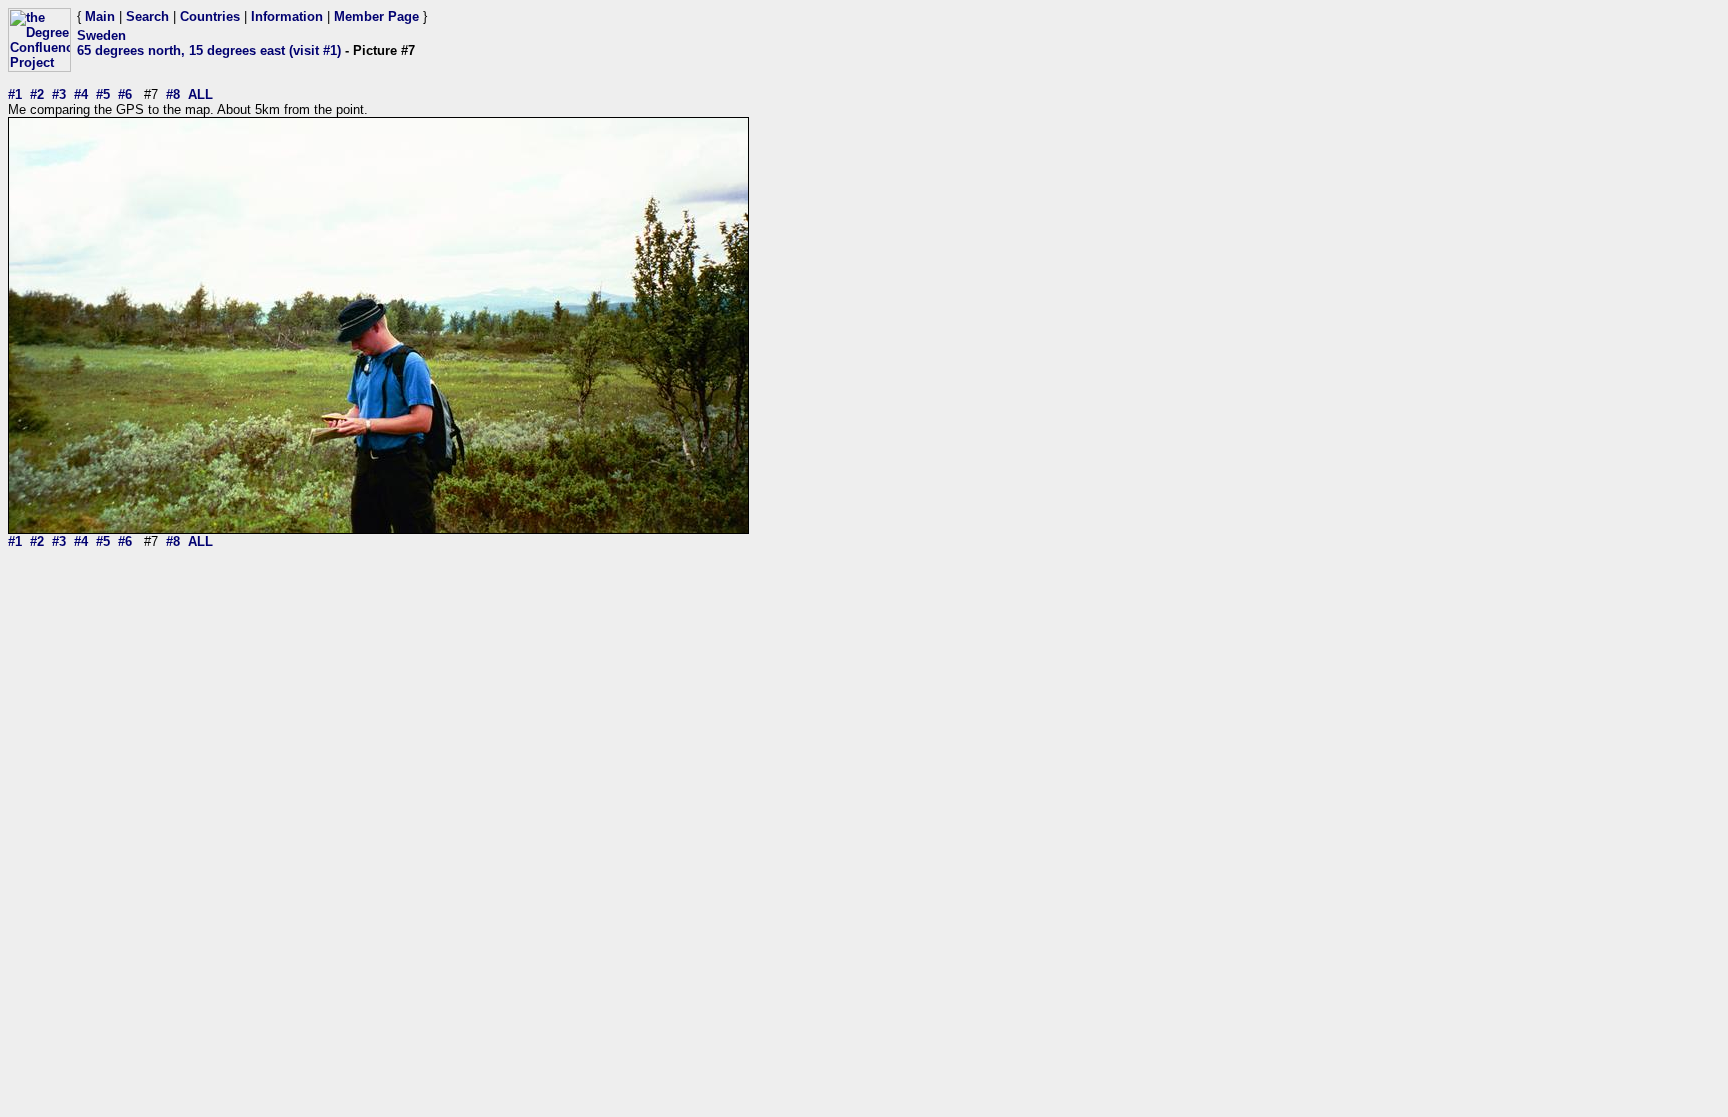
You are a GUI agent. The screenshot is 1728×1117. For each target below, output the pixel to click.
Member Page (376, 16)
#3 (59, 94)
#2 (37, 94)
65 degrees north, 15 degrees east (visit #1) (209, 50)
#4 (81, 94)
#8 (173, 94)
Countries (210, 16)
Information (287, 16)
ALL (200, 94)
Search (147, 16)
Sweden (101, 35)
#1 (15, 94)
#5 (103, 94)
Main (100, 16)
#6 (125, 94)
